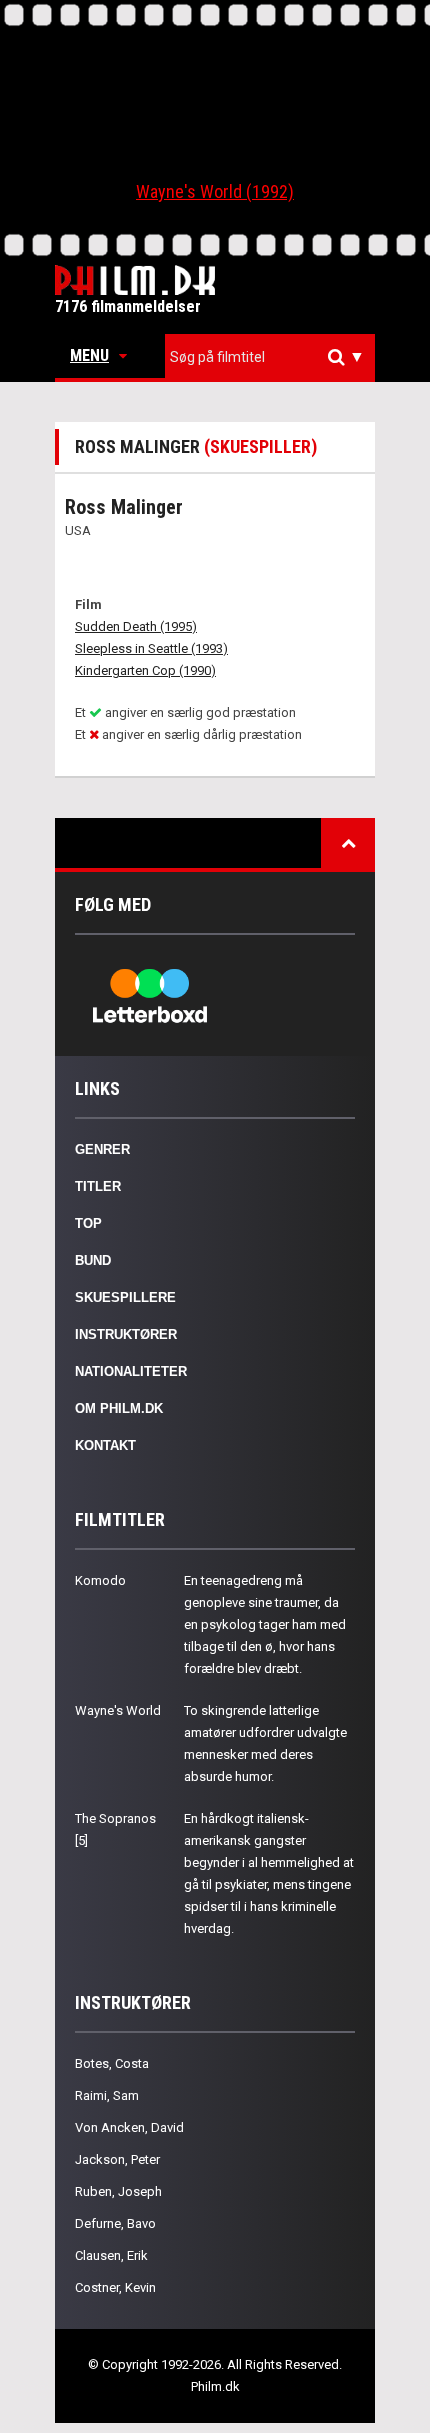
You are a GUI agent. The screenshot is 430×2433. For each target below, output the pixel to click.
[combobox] (270, 357)
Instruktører (126, 1334)
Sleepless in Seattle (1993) (151, 648)
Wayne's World (118, 1710)
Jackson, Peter (117, 2159)
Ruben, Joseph (118, 2191)
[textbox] (275, 357)
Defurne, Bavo (115, 2223)
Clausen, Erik (111, 2255)
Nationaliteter (131, 1371)
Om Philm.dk (119, 1408)
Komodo (100, 1580)
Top (88, 1223)
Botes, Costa (112, 2063)
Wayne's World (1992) (215, 191)
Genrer (102, 1149)
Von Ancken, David (129, 2127)
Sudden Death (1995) (136, 626)
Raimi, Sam (107, 2095)
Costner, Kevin (115, 2287)
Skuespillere (125, 1297)
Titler (98, 1186)
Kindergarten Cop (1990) (145, 670)
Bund (93, 1260)
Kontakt (105, 1445)
